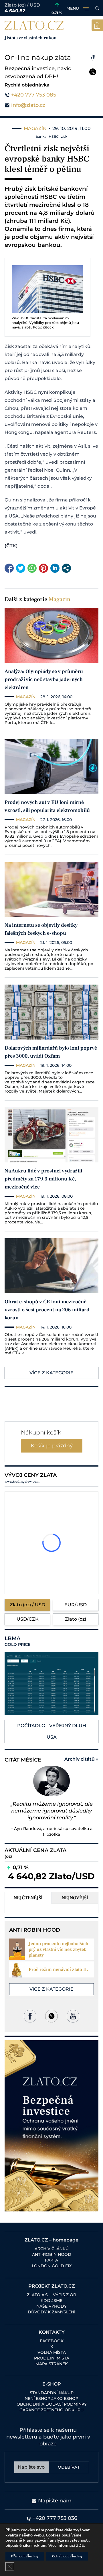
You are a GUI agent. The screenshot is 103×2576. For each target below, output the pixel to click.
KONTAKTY (52, 2332)
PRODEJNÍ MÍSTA (52, 2358)
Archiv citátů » (81, 1759)
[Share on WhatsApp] (32, 568)
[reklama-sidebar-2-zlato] (51, 2126)
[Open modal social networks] (66, 568)
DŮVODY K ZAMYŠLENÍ (51, 2312)
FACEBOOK (52, 2341)
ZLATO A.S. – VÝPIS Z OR (51, 2295)
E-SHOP (52, 2384)
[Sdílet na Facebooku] (9, 568)
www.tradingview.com (22, 1482)
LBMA (17, 1641)
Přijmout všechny (25, 2556)
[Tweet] (21, 568)
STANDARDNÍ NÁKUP (52, 2393)
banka (41, 136)
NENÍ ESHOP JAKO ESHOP (51, 2398)
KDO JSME (51, 2301)
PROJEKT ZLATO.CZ (52, 2286)
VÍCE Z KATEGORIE (51, 1373)
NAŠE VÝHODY (51, 2306)
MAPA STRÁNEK (52, 2364)
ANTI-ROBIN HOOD (52, 2254)
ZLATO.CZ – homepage (51, 2240)
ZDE (80, 2546)
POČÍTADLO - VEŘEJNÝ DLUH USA (52, 1731)
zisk (64, 136)
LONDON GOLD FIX (52, 2266)
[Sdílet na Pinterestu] (43, 568)
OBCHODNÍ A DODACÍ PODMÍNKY (52, 2404)
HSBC (54, 136)
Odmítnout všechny (67, 2556)
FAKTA (51, 2260)
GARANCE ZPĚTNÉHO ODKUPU (51, 2410)
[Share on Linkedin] (55, 568)
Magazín (60, 599)
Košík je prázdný (52, 1446)
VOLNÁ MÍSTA (52, 2352)
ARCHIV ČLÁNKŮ (52, 2249)
